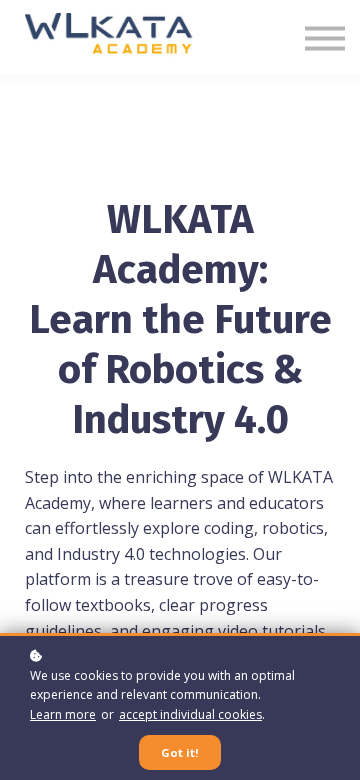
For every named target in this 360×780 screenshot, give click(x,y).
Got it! (180, 752)
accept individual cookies (190, 714)
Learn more (63, 714)
